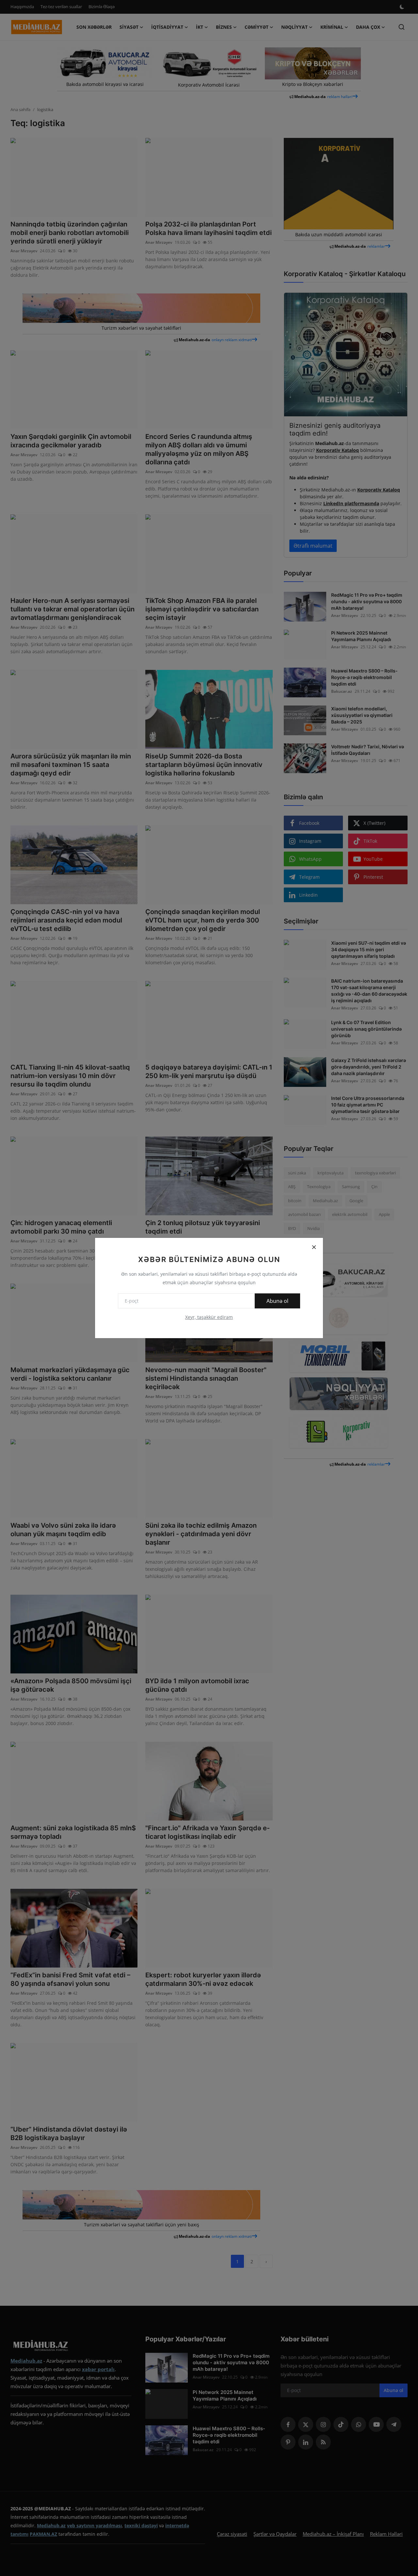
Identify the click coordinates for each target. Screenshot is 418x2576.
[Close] (314, 1247)
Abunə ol (277, 1301)
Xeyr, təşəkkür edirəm (209, 1317)
